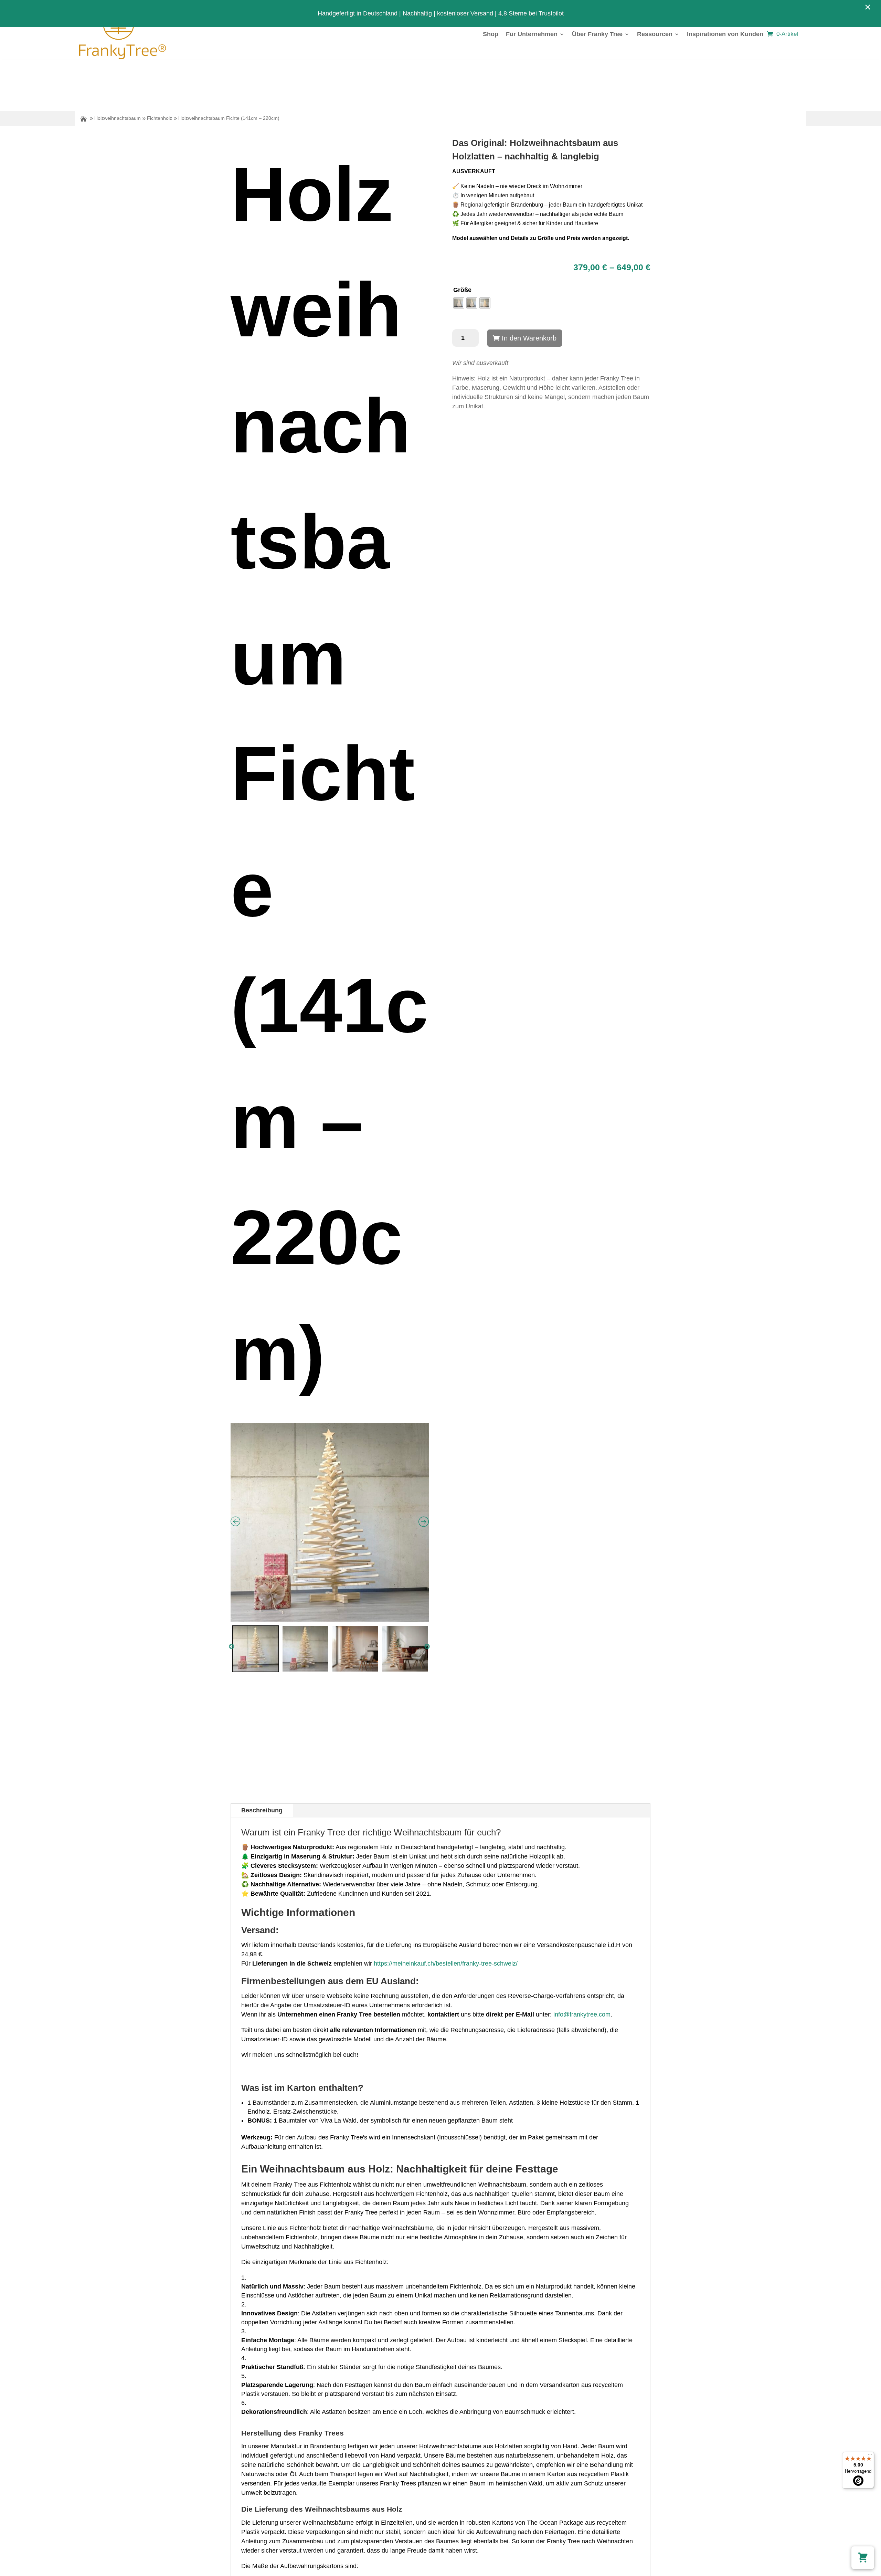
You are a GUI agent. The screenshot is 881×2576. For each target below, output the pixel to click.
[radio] (459, 303)
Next (427, 1647)
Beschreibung (262, 1810)
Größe (462, 290)
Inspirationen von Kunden (725, 34)
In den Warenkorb (529, 338)
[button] (863, 2558)
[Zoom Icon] (330, 1522)
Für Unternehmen (532, 34)
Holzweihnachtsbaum (118, 118)
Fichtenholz (160, 118)
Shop (491, 34)
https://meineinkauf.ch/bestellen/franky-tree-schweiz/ (446, 1964)
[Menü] (870, 2456)
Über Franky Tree (597, 34)
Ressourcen (655, 34)
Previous (232, 1647)
